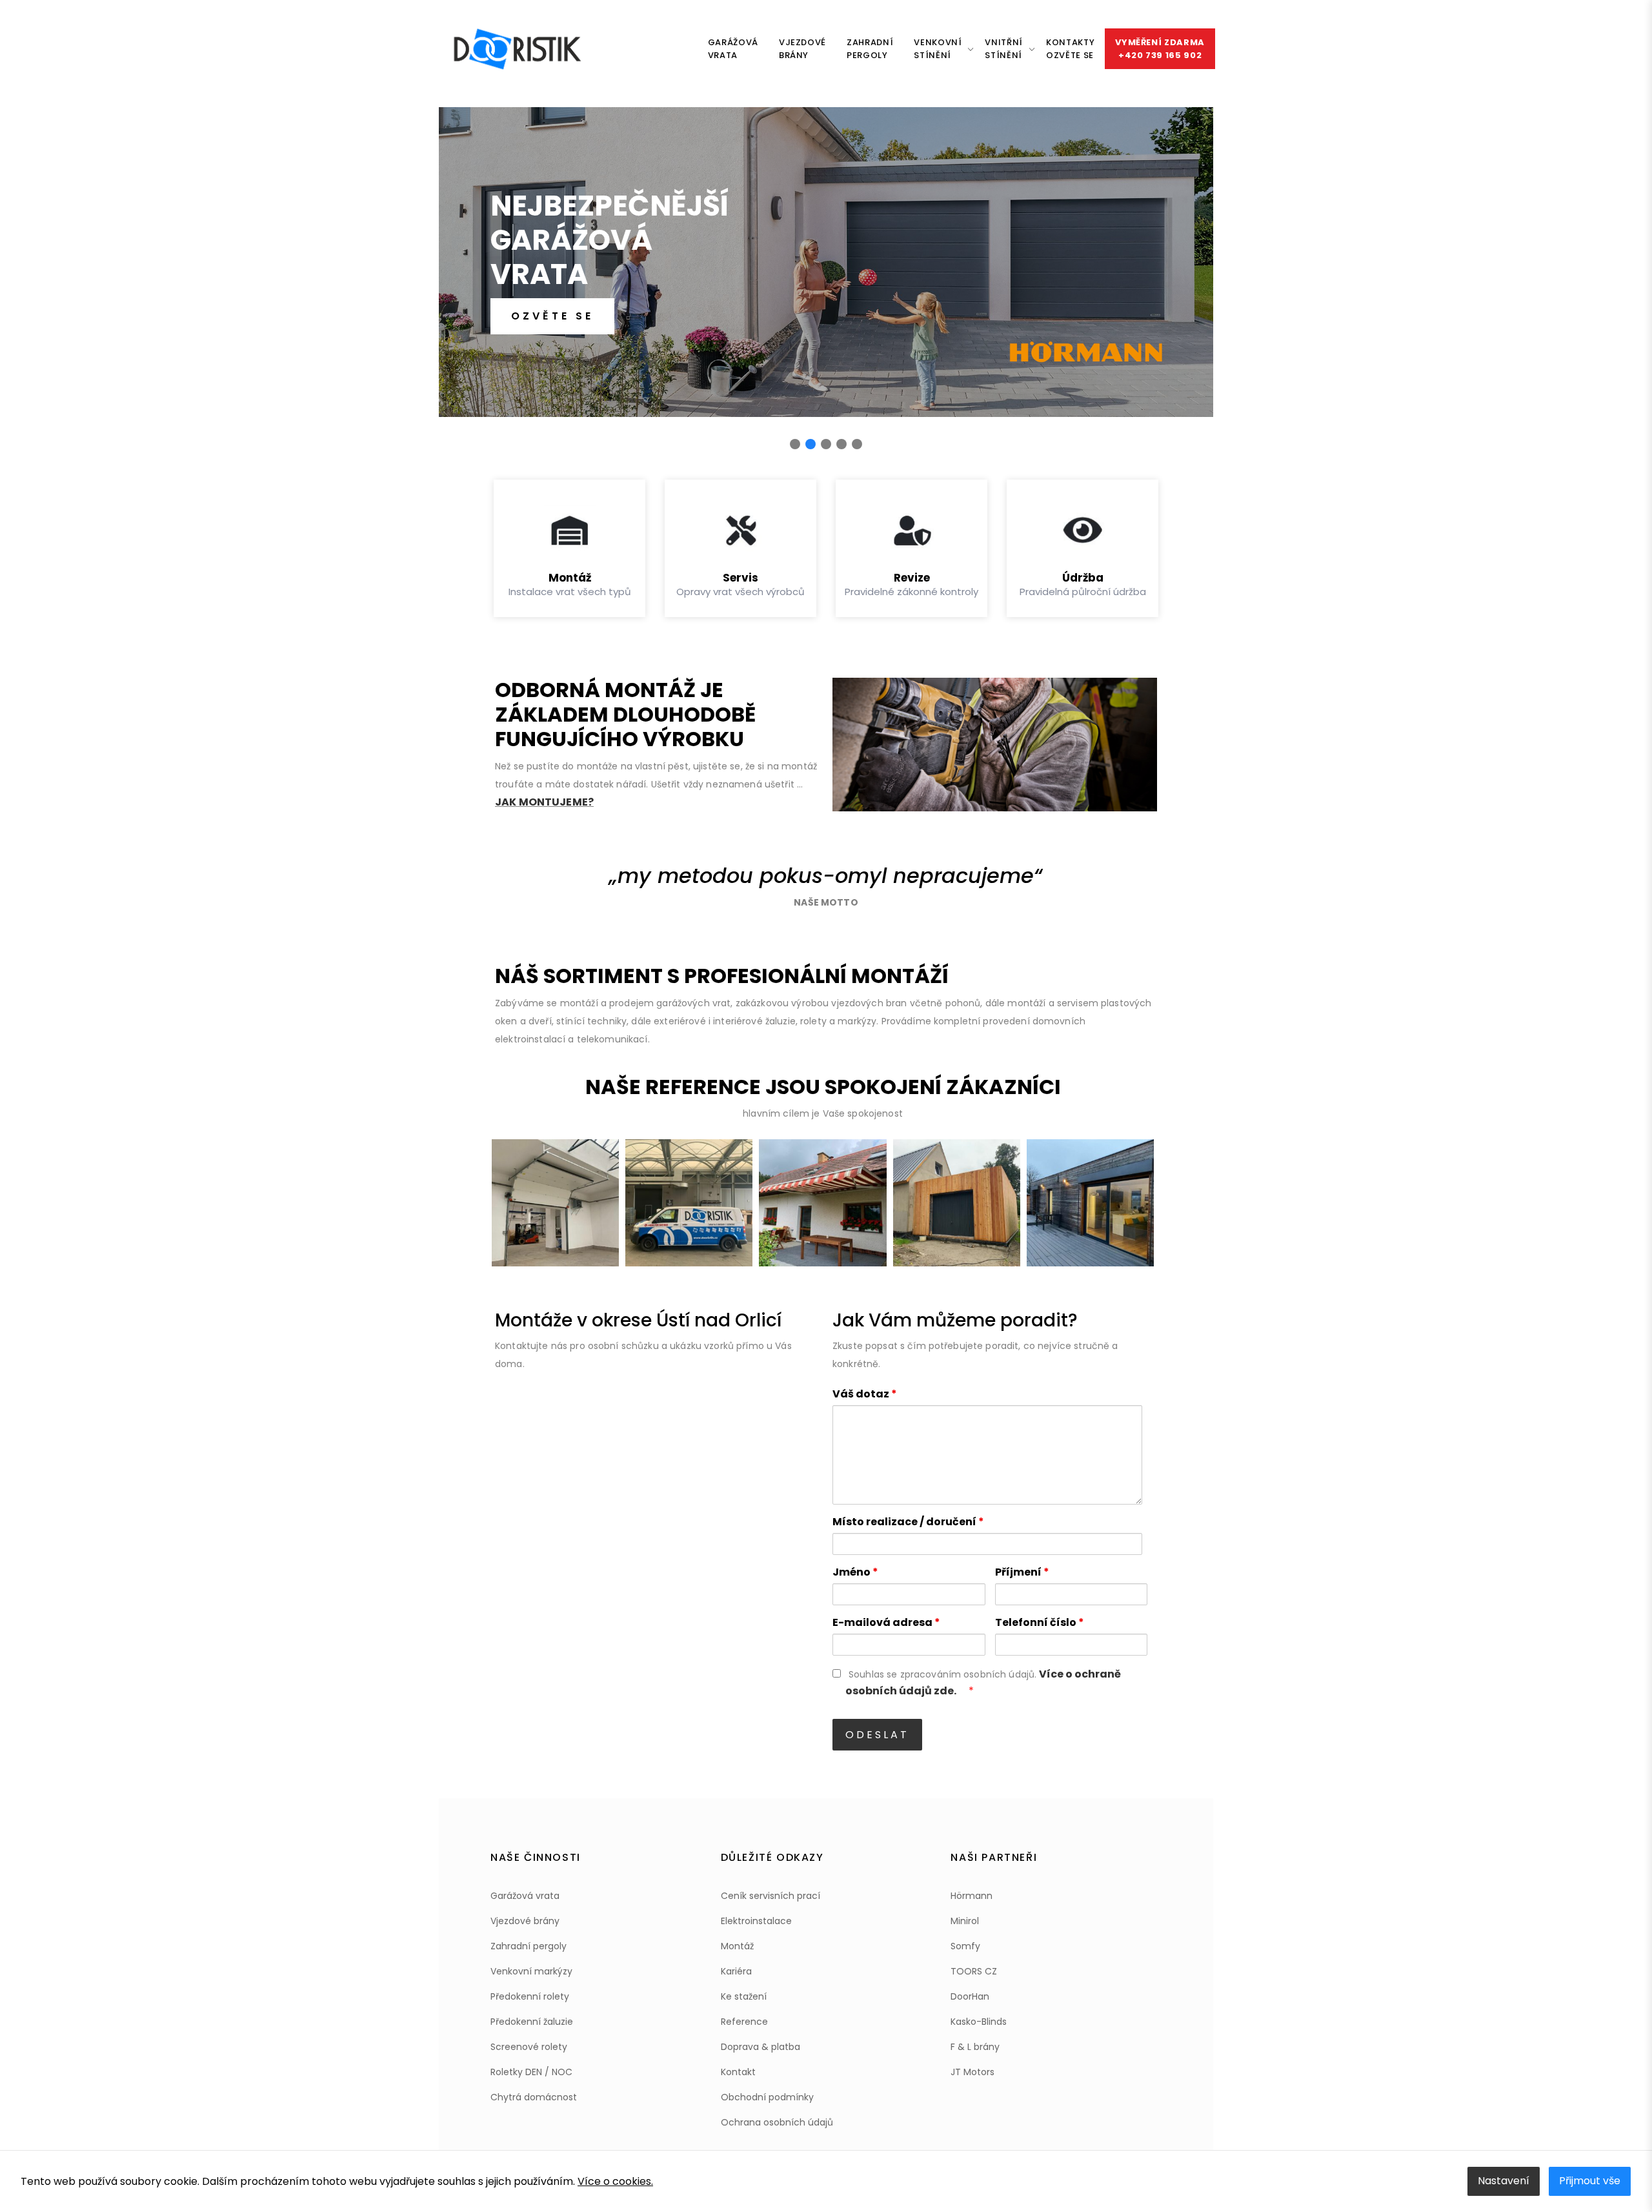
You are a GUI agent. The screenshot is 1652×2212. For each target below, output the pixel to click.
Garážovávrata (733, 49)
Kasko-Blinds (979, 2022)
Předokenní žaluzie (532, 2022)
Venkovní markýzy (531, 1971)
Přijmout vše (1590, 2181)
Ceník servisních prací (771, 1896)
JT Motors (972, 2072)
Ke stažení (744, 1996)
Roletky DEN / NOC (531, 2072)
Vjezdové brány (525, 1921)
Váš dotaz (865, 1394)
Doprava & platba (761, 2047)
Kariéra (736, 1971)
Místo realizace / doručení (908, 1522)
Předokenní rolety (530, 1996)
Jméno (855, 1572)
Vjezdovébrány (802, 49)
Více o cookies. (615, 2181)
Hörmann (972, 1896)
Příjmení (1022, 1572)
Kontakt (738, 2072)
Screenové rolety (529, 2047)
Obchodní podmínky (767, 2097)
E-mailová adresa (886, 1622)
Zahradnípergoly (870, 49)
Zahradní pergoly (529, 1946)
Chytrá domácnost (534, 2097)
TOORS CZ (974, 1971)
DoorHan (970, 1996)
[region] (826, 276)
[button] (795, 444)
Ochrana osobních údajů (777, 2122)
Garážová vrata (525, 1896)
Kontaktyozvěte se (1070, 49)
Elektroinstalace (756, 1921)
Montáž (737, 1946)
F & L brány (975, 2047)
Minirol (965, 1921)
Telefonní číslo (1040, 1622)
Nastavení (1504, 2181)
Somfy (965, 1946)
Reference (744, 2022)
